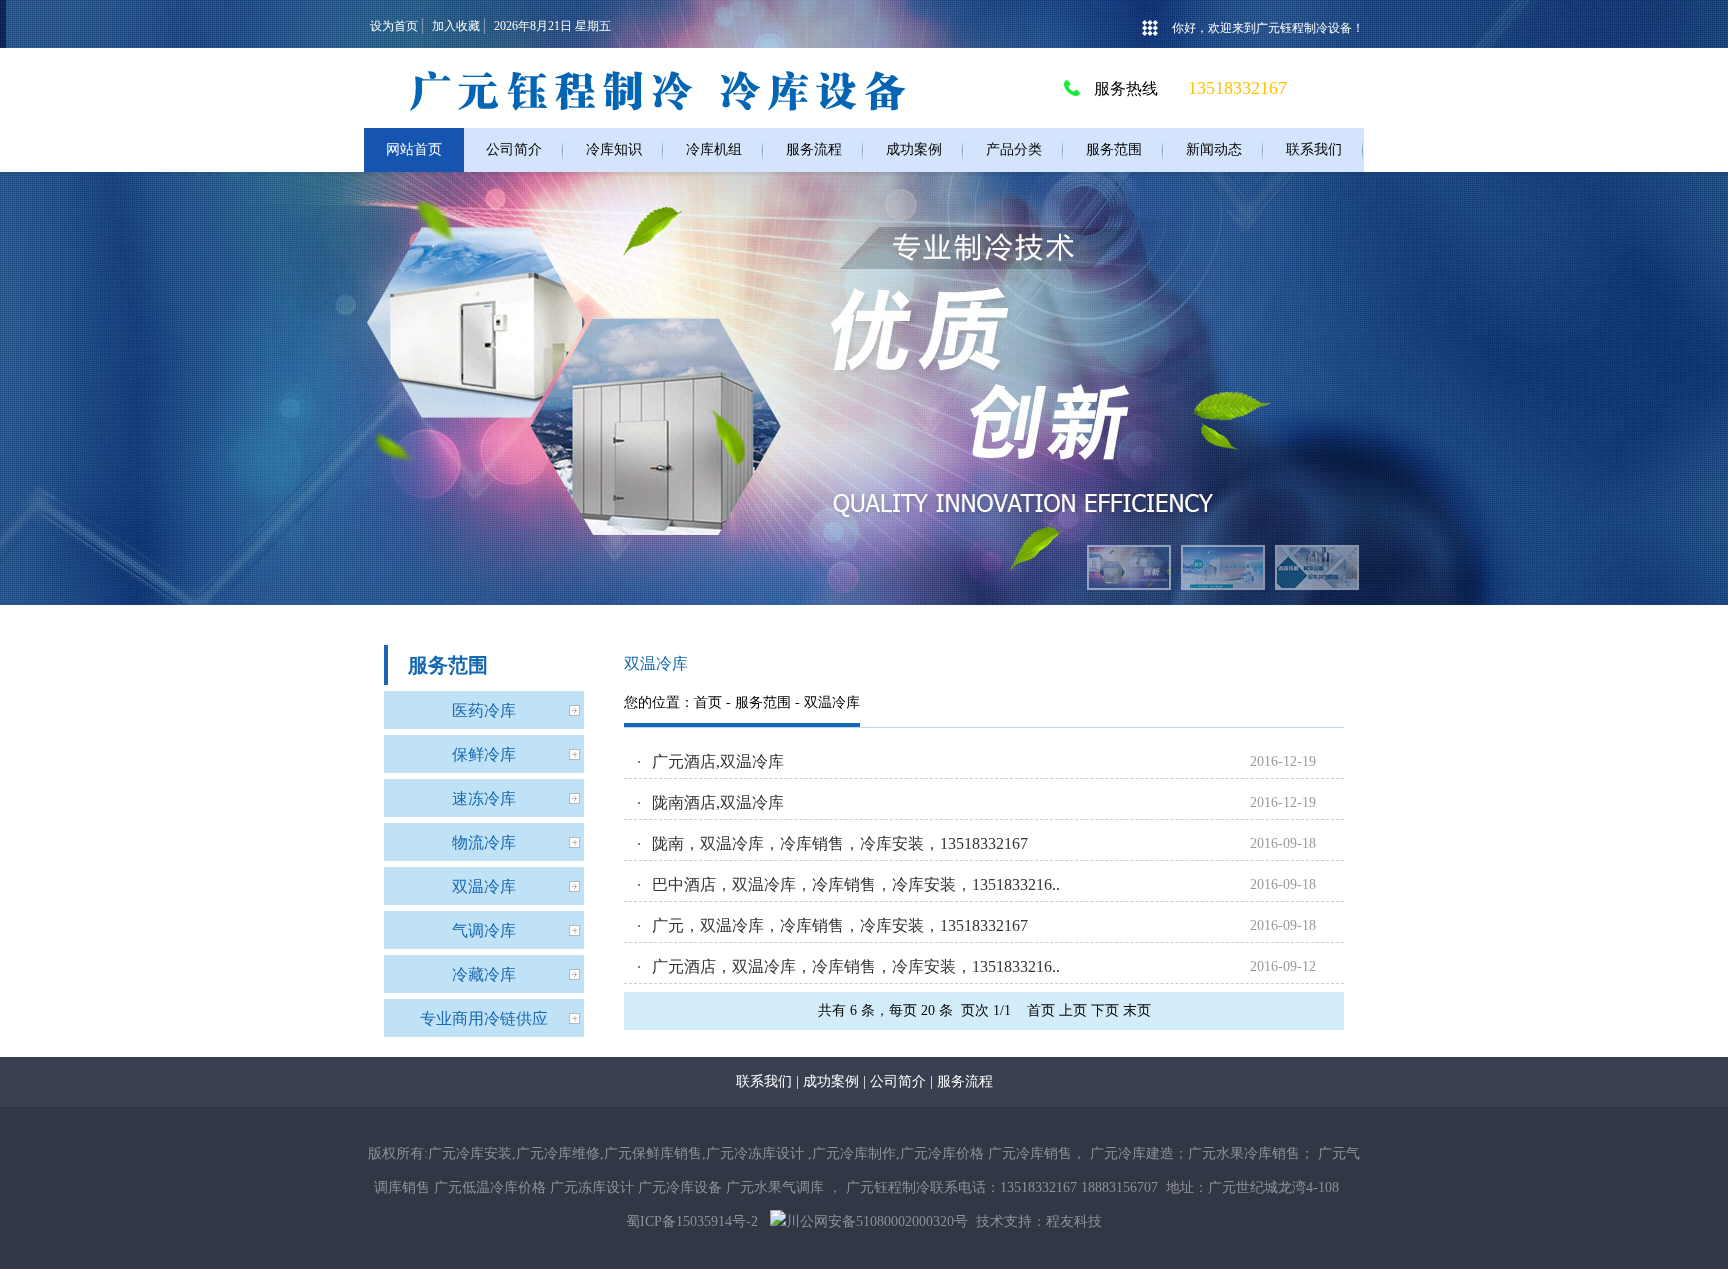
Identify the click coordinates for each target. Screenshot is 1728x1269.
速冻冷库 (484, 798)
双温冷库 (484, 886)
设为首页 (394, 26)
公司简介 (898, 1081)
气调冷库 (484, 930)
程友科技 (1074, 1221)
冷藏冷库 (484, 974)
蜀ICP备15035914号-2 (692, 1221)
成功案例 (914, 149)
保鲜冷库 (484, 754)
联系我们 (1314, 149)
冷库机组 (714, 149)
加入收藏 (456, 26)
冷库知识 (614, 149)
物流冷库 (484, 842)
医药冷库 (484, 710)
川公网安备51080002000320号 (877, 1221)
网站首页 (414, 149)
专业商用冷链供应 (484, 1018)
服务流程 (814, 149)
